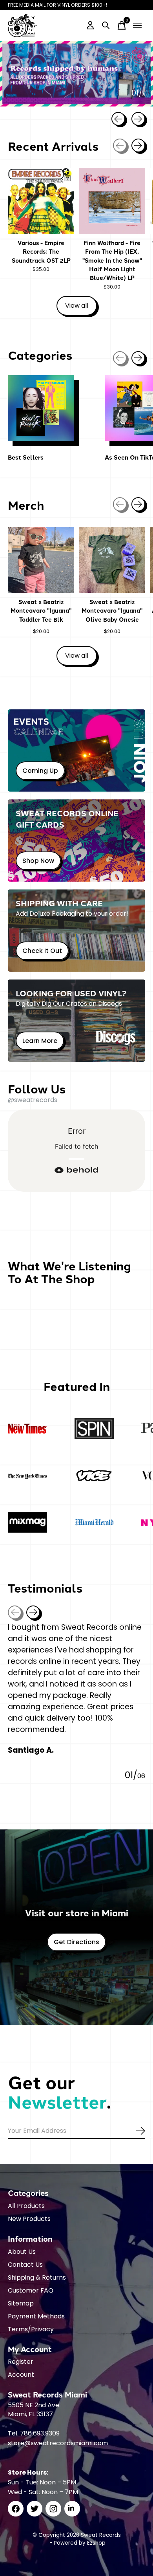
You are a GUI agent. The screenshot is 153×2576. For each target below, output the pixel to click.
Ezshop (96, 2543)
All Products (26, 2206)
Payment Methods (36, 2316)
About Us (22, 2252)
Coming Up (40, 771)
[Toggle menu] (137, 25)
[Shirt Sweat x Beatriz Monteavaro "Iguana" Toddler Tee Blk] (41, 560)
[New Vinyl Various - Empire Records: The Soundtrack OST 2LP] (41, 201)
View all (81, 307)
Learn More (40, 1041)
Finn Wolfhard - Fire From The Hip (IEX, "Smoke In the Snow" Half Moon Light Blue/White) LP (112, 260)
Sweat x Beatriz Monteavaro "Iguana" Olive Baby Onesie (112, 611)
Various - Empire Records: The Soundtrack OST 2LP (41, 252)
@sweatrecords (33, 1100)
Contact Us (25, 2265)
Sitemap (21, 2303)
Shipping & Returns (37, 2277)
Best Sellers (26, 457)
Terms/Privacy (31, 2329)
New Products (29, 2219)
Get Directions (76, 1942)
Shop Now (38, 861)
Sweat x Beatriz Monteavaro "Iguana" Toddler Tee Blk (41, 611)
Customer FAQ (31, 2290)
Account (21, 2375)
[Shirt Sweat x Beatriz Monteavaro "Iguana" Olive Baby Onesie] (112, 560)
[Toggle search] (106, 25)
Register (21, 2362)
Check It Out (42, 951)
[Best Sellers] (41, 408)
